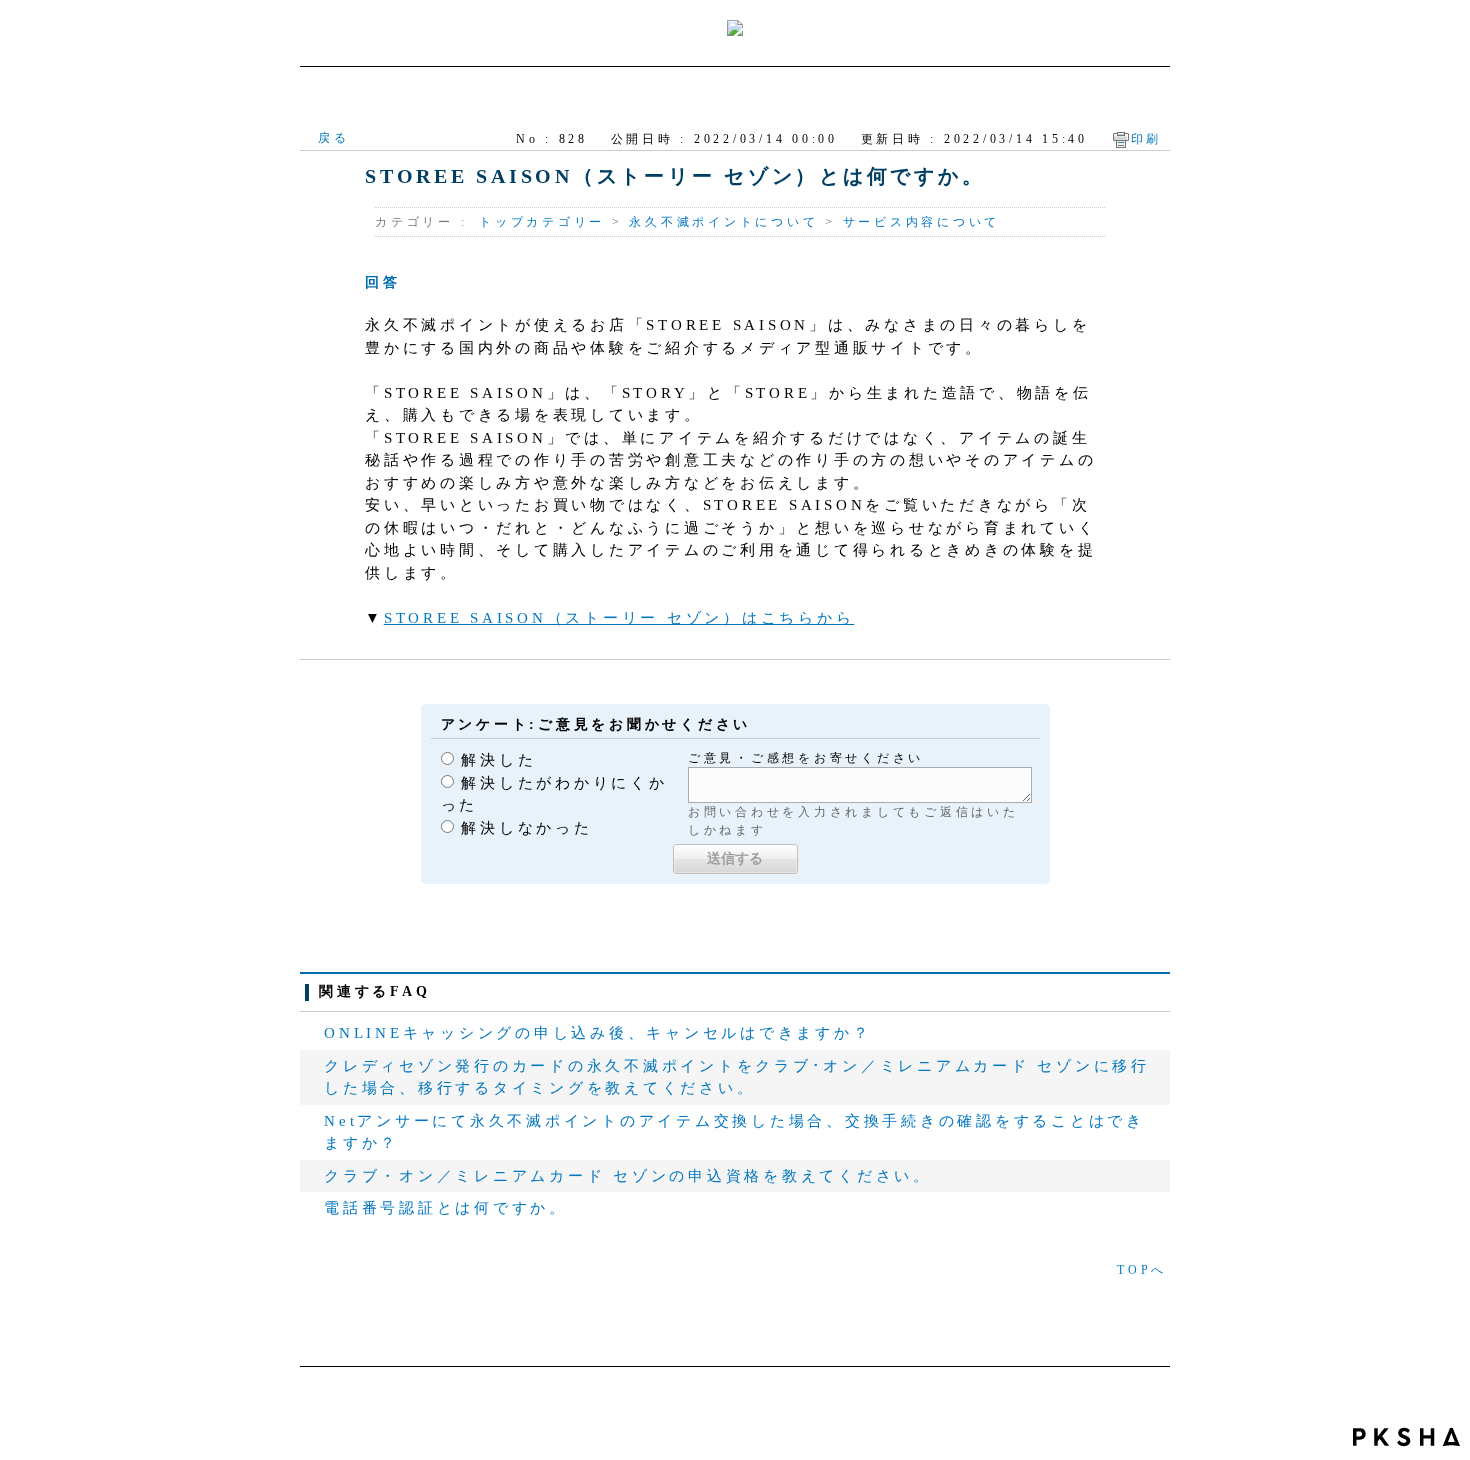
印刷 (1147, 139)
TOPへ (1142, 1270)
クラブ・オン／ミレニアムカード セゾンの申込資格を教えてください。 (628, 1176)
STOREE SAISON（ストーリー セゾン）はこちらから (619, 618)
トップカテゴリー (542, 222)
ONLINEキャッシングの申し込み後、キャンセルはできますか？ (597, 1033)
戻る (334, 138)
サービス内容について (922, 222)
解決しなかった (526, 828)
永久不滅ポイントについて (723, 222)
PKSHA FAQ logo (1406, 1437)
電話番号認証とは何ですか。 (446, 1208)
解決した (498, 760)
